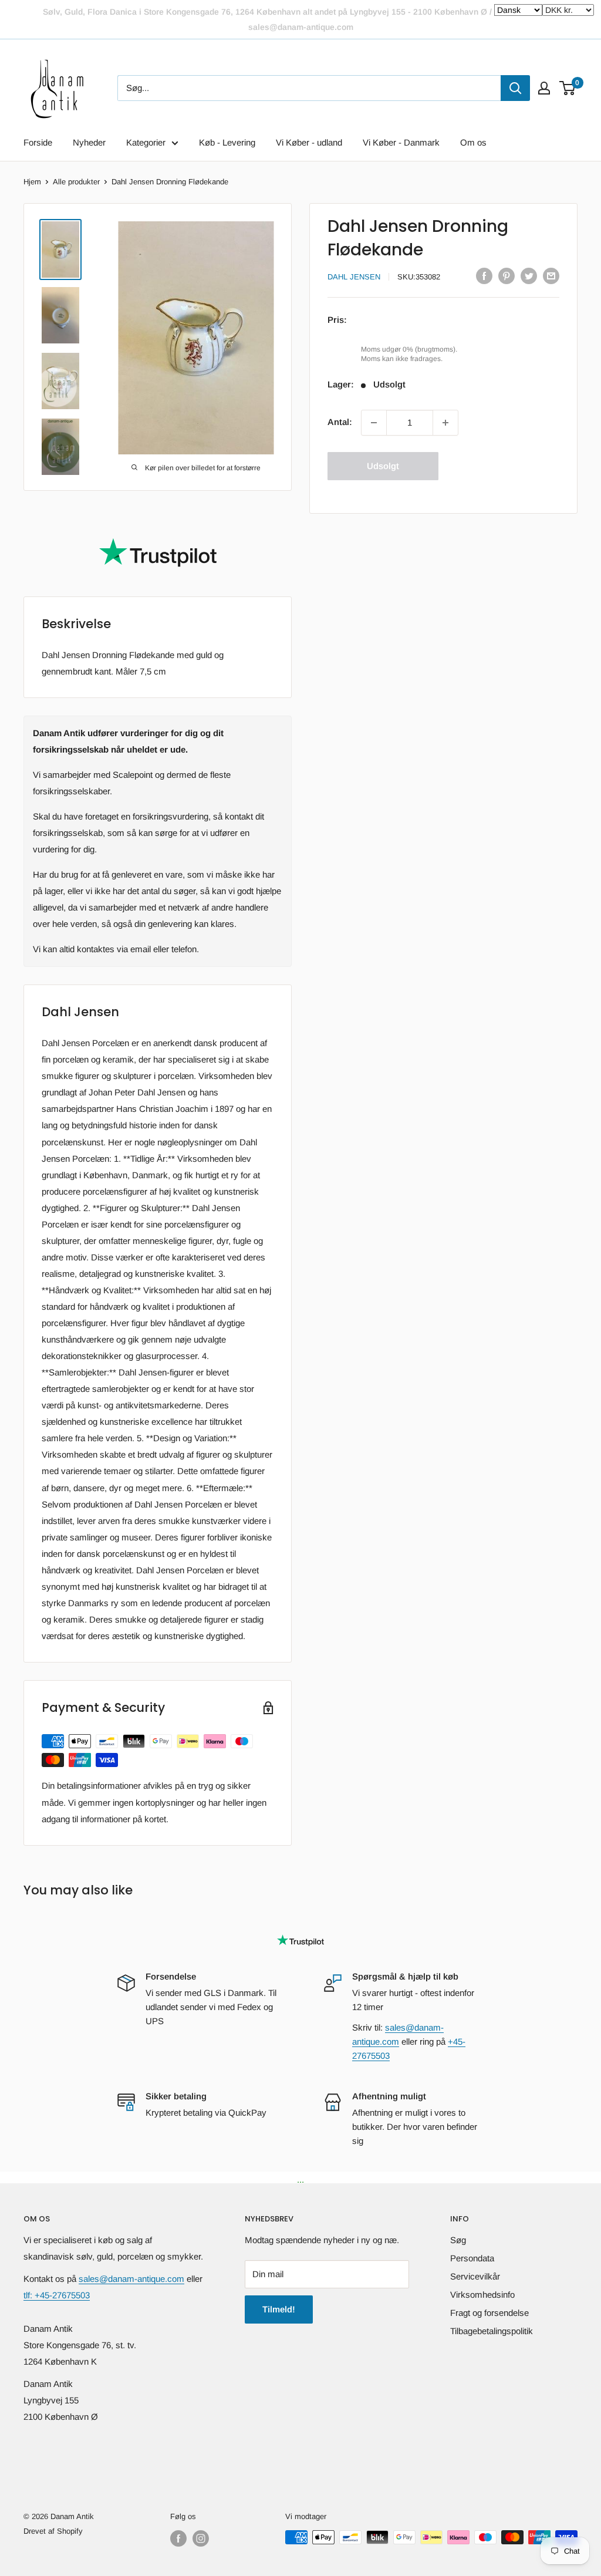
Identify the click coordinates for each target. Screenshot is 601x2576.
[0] (568, 88)
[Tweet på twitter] (529, 276)
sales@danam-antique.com (131, 2279)
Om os (473, 142)
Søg (458, 2240)
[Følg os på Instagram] (201, 2538)
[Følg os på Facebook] (178, 2538)
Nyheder (89, 142)
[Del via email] (551, 276)
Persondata (472, 2258)
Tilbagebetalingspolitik (492, 2331)
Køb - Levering (227, 142)
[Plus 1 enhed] (445, 423)
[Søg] (515, 88)
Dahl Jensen (354, 277)
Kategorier (146, 142)
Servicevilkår (475, 2276)
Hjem (32, 182)
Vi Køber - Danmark (401, 142)
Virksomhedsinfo (482, 2295)
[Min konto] (544, 88)
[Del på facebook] (484, 276)
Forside (38, 142)
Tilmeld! (279, 2309)
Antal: (340, 422)
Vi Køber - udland (309, 142)
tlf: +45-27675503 (57, 2295)
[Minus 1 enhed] (374, 423)
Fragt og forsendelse (489, 2313)
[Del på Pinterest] (507, 276)
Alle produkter (76, 182)
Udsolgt (383, 466)
